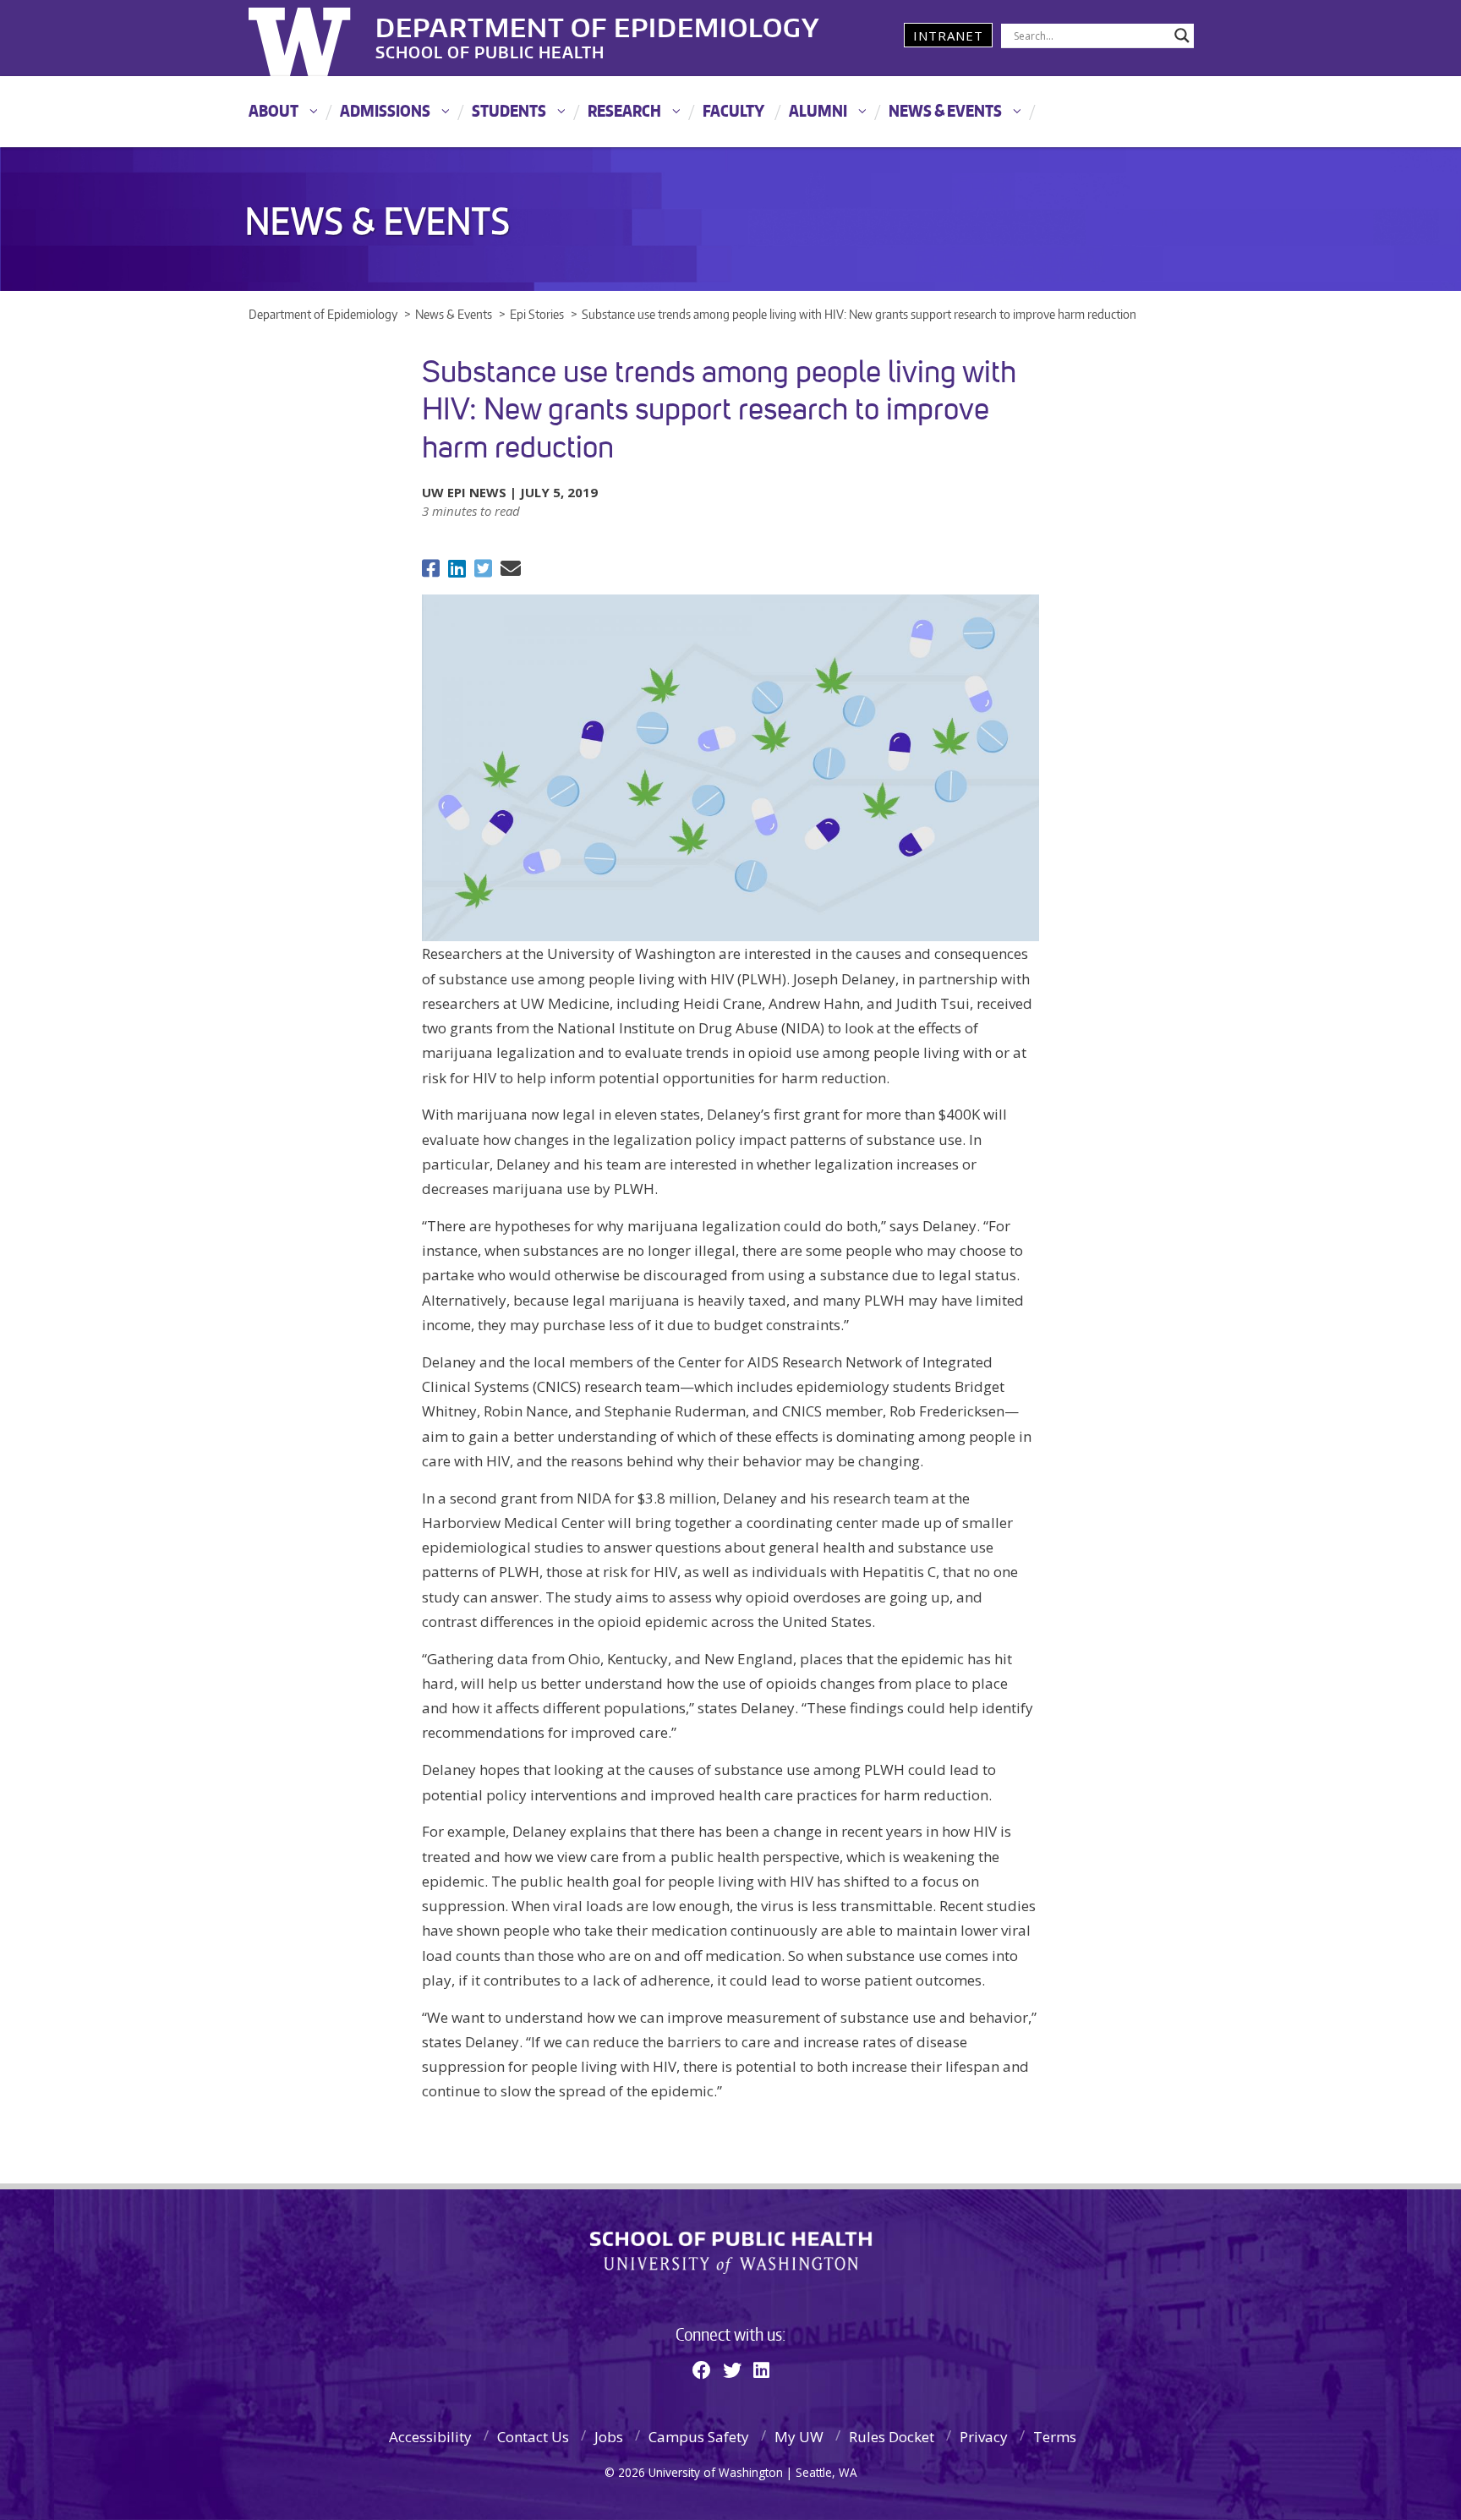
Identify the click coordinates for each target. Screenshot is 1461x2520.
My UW (799, 2437)
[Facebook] (702, 2369)
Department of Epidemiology (598, 25)
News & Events (945, 110)
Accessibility (430, 2437)
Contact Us (533, 2437)
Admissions (385, 110)
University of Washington (317, 38)
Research (624, 110)
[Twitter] (732, 2369)
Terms (1055, 2437)
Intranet (948, 36)
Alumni (818, 110)
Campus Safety (699, 2437)
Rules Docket (892, 2437)
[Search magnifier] (1182, 36)
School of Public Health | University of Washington (731, 2253)
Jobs (609, 2437)
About (274, 110)
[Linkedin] (761, 2369)
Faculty (733, 110)
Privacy (984, 2437)
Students (509, 110)
